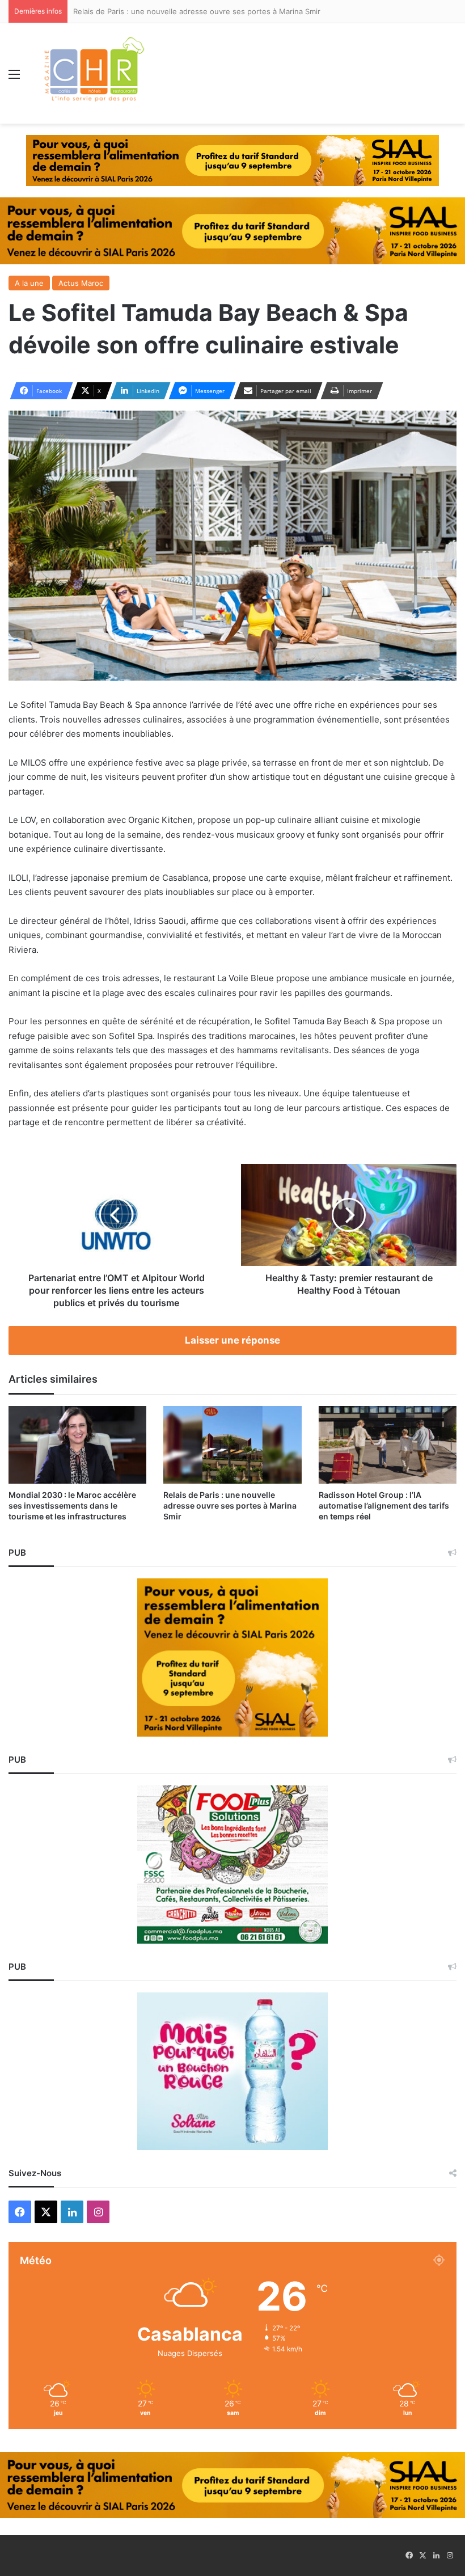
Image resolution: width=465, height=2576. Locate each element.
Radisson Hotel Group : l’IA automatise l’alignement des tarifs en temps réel (384, 1506)
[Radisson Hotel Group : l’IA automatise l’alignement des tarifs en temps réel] (388, 1445)
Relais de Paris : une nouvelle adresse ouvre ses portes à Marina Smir (230, 1506)
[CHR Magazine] (94, 73)
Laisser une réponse (232, 1340)
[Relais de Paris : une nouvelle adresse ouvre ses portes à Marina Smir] (232, 1445)
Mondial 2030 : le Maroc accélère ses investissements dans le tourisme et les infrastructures (72, 1506)
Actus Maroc (81, 283)
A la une (29, 283)
